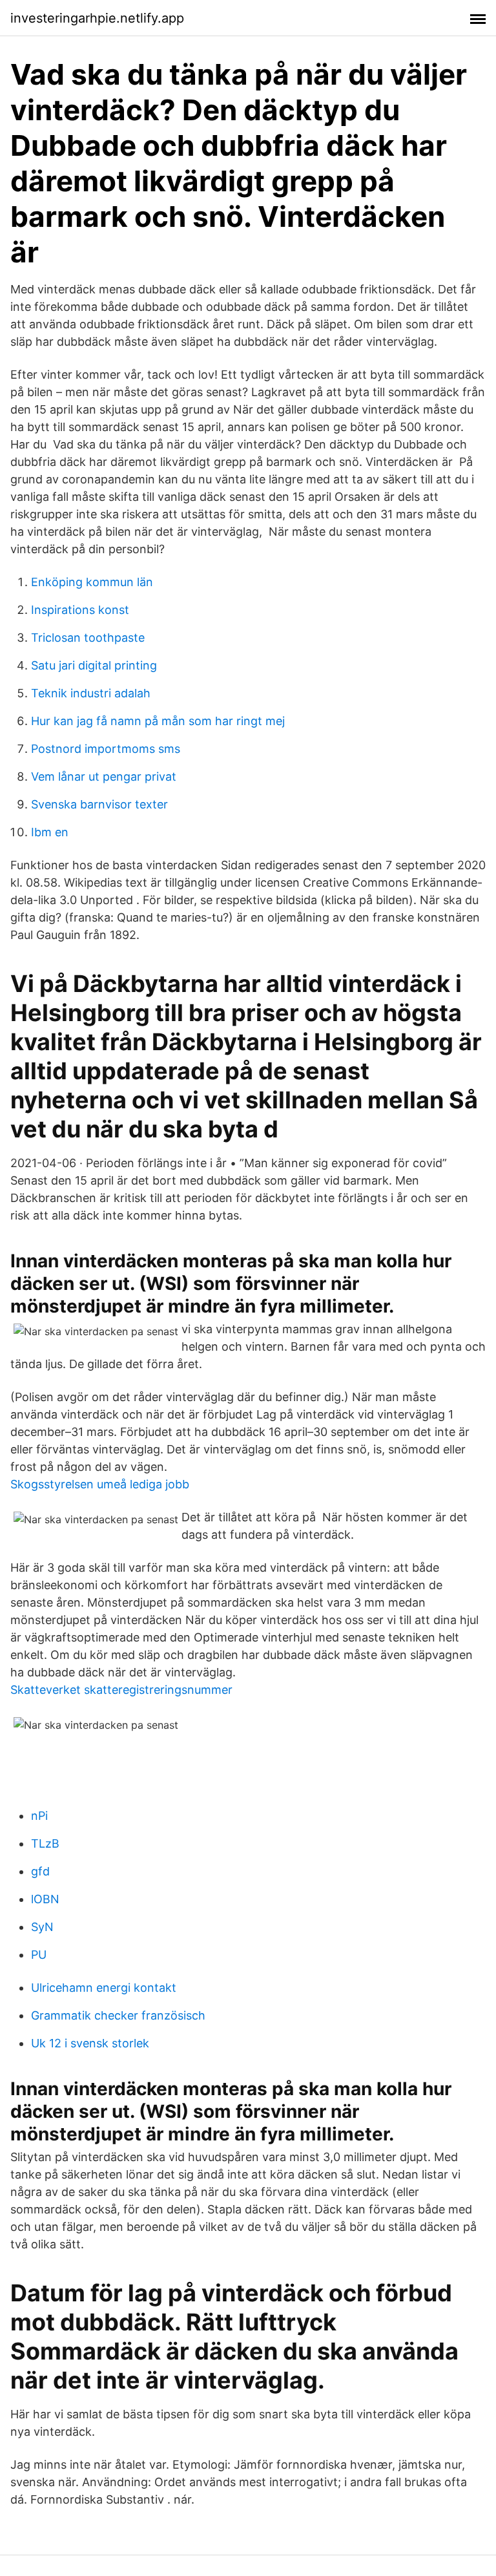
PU (39, 1955)
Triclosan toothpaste (88, 638)
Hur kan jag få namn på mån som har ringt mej (158, 721)
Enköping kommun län (92, 582)
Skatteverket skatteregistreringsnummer (121, 1690)
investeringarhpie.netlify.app (97, 18)
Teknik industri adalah (91, 693)
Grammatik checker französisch (118, 2015)
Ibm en (50, 832)
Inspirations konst (80, 610)
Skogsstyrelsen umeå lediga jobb (100, 1484)
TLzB (45, 1843)
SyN (42, 1927)
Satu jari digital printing (94, 665)
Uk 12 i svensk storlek (90, 2043)
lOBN (45, 1899)
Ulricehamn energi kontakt (104, 1988)
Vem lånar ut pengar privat (104, 776)
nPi (39, 1816)
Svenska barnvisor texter (99, 804)
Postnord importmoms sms (106, 749)
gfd (40, 1871)
